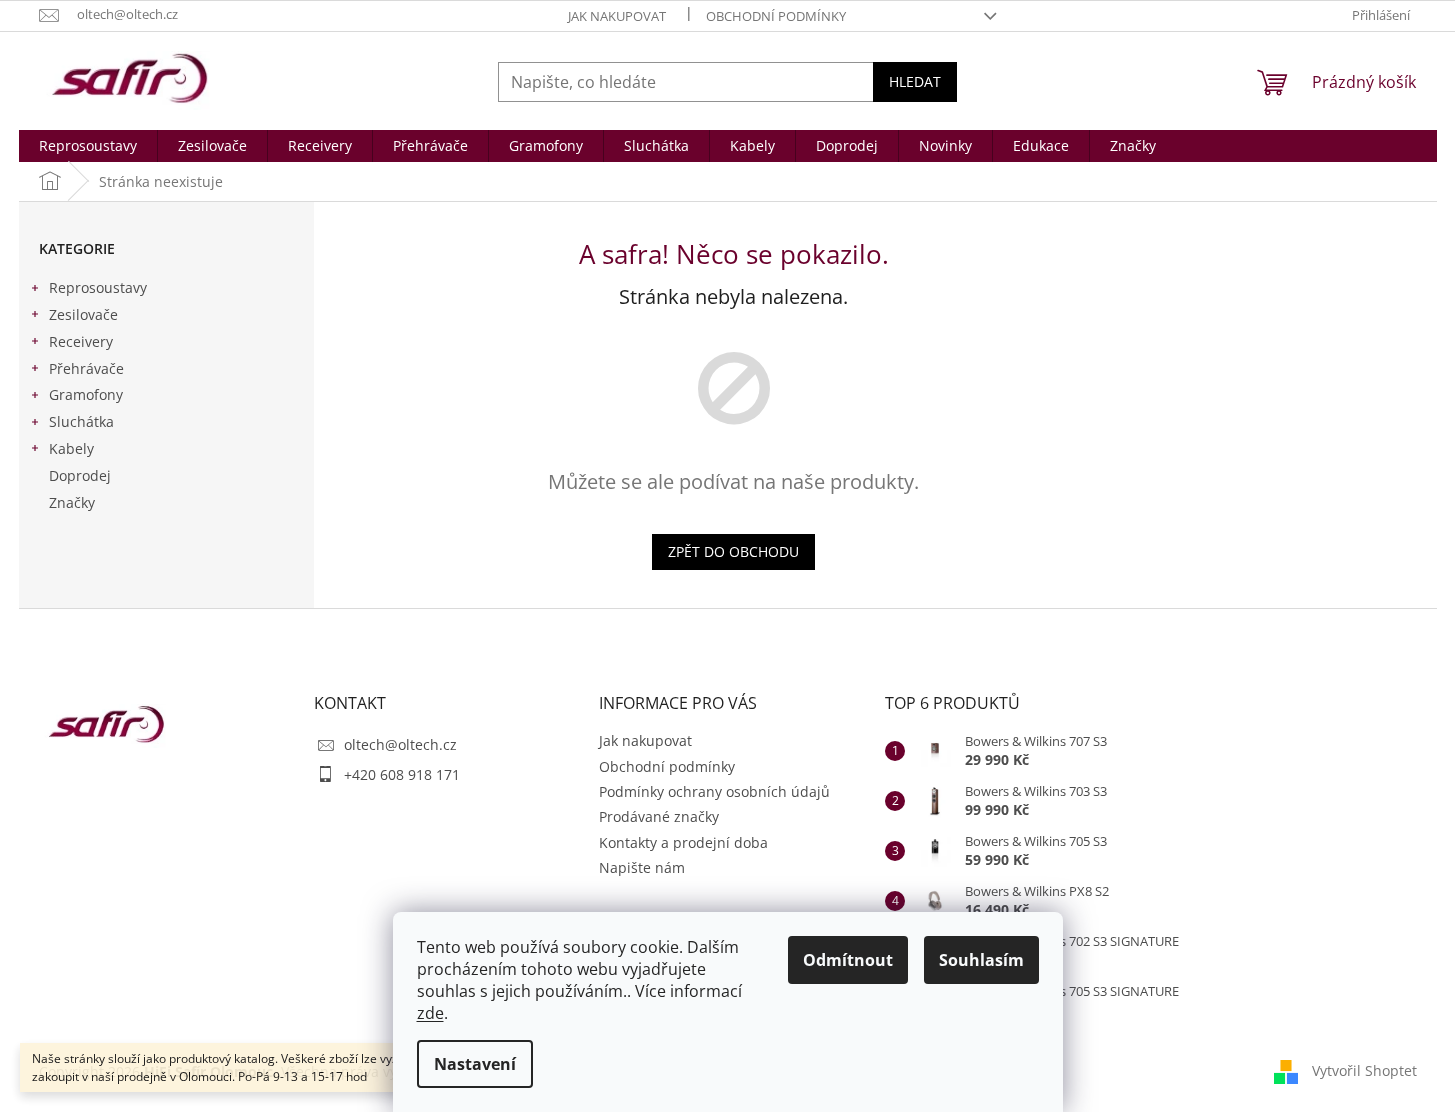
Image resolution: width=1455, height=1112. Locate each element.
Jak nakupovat (617, 16)
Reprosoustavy (98, 287)
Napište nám (642, 867)
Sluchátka (81, 421)
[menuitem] (88, 146)
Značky (72, 502)
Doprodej (80, 475)
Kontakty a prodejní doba (683, 842)
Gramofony (86, 394)
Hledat (915, 81)
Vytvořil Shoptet (1364, 1069)
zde (430, 1013)
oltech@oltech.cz (400, 744)
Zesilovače (83, 314)
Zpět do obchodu (733, 551)
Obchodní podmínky (776, 16)
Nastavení (475, 1064)
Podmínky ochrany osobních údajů (714, 791)
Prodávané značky (659, 816)
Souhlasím (981, 960)
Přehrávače (86, 368)
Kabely (71, 448)
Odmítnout (848, 960)
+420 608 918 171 (402, 774)
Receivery (81, 341)
